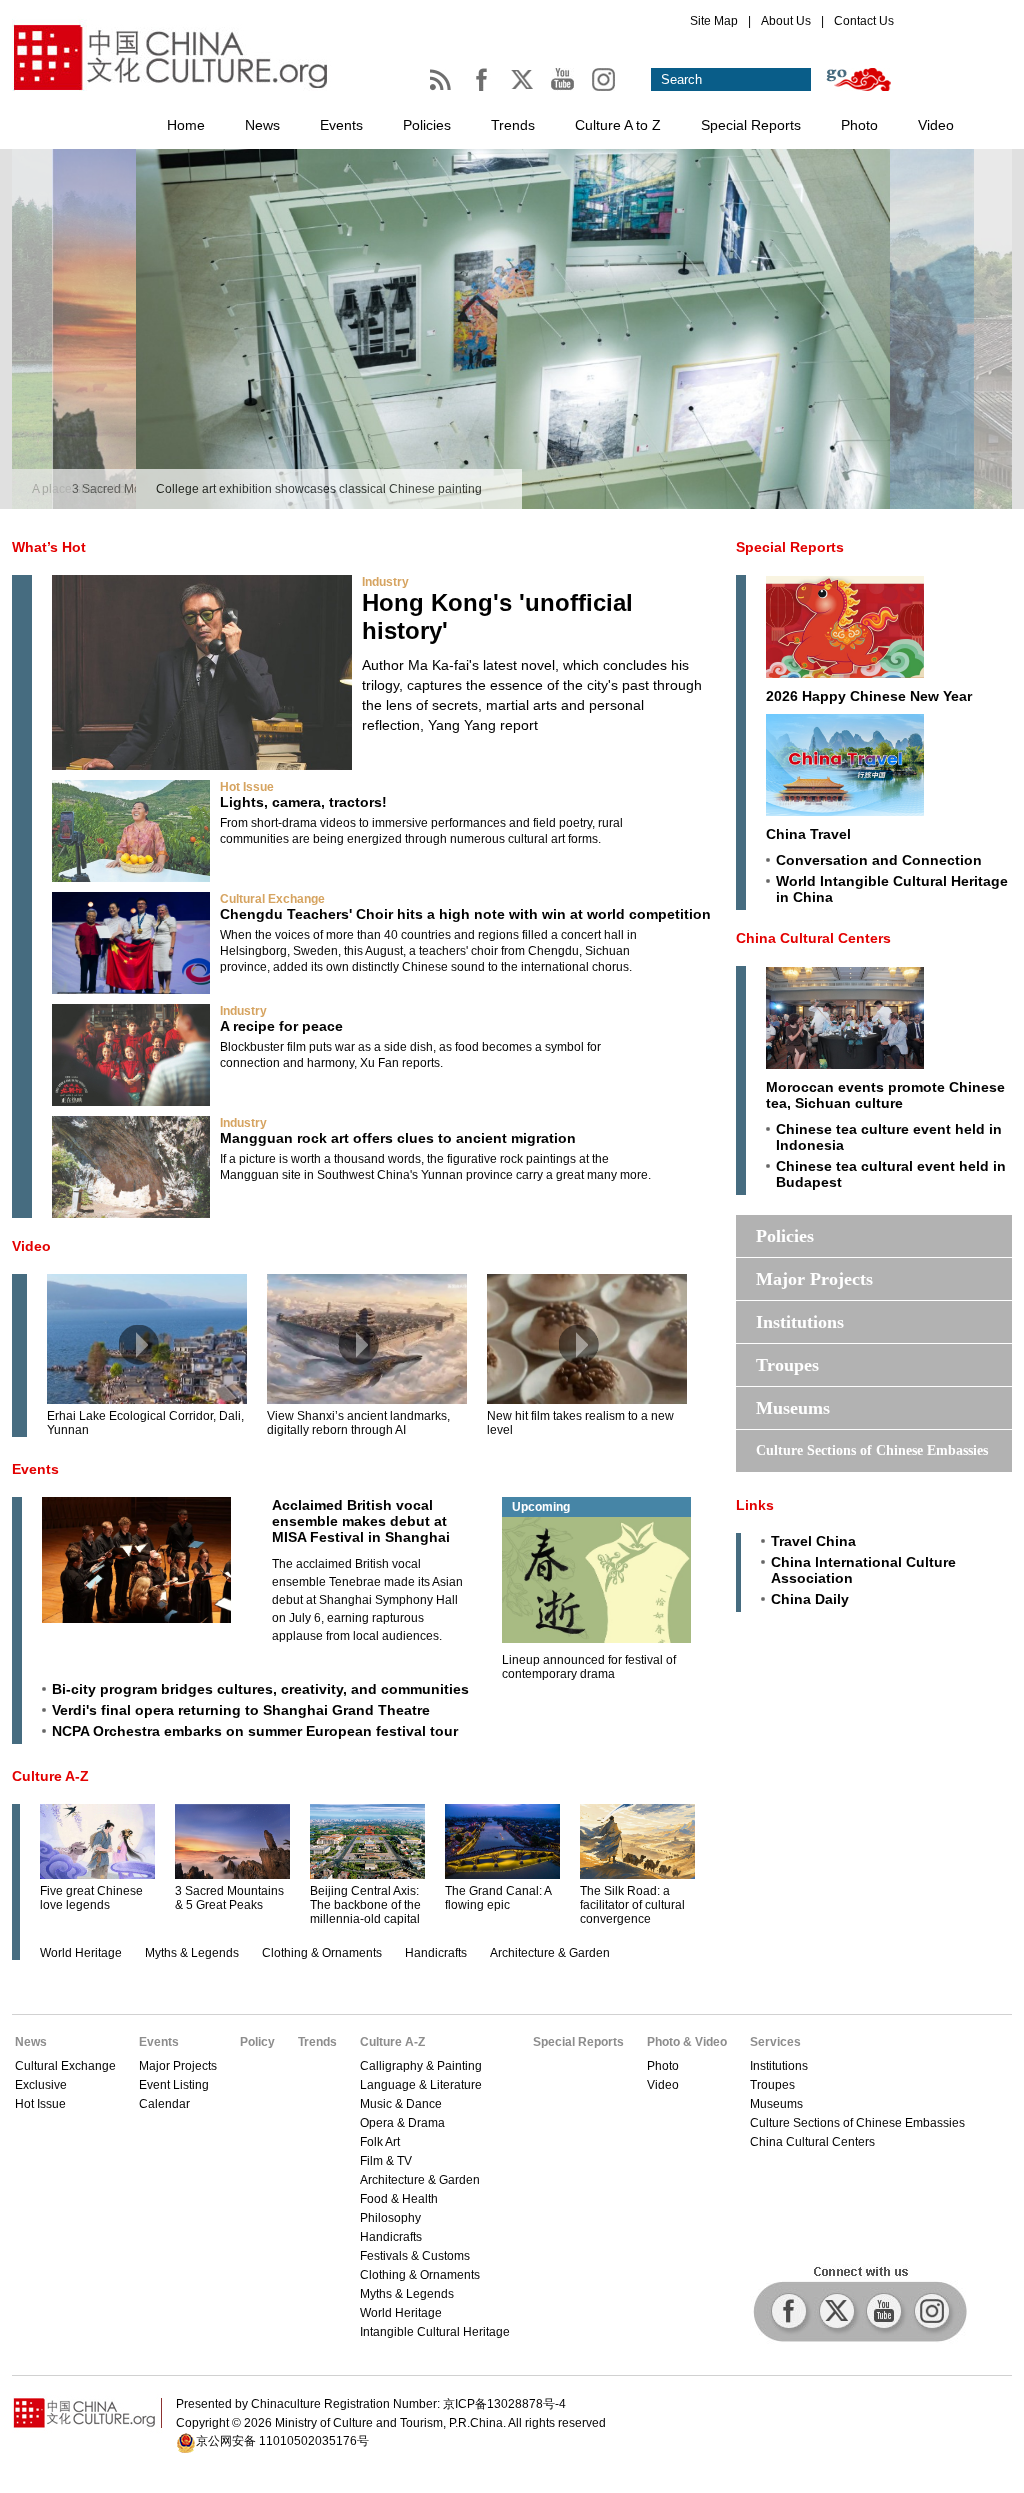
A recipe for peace (281, 1026)
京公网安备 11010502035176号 (282, 2441)
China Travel (808, 834)
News (262, 125)
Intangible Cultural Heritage (435, 2332)
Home (186, 125)
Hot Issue (247, 787)
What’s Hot (49, 547)
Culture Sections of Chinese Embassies (872, 1450)
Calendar (164, 2104)
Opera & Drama (402, 2123)
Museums (793, 1408)
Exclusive (41, 2085)
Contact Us (864, 21)
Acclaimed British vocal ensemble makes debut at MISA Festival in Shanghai (361, 1521)
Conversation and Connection (879, 860)
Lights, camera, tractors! (303, 802)
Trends (513, 125)
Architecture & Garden (550, 1953)
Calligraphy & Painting (421, 2066)
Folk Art (380, 2142)
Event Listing (174, 2085)
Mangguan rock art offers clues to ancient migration (398, 1138)
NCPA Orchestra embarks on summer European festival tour (255, 1731)
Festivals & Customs (415, 2256)
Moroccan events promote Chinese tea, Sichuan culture (885, 1095)
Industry (385, 582)
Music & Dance (401, 2104)
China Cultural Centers (813, 938)
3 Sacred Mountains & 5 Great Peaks (229, 1898)
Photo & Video (687, 2042)
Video (936, 125)
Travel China (813, 1541)
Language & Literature (421, 2085)
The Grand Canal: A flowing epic (498, 1898)
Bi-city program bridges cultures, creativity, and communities (260, 1689)
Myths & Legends (192, 1953)
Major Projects (814, 1279)
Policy (257, 2042)
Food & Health (399, 2199)
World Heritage (81, 1953)
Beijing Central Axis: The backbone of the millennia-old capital (365, 1905)
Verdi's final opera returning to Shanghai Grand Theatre (241, 1710)
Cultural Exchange (272, 899)
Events (341, 125)
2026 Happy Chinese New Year (869, 696)
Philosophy (390, 2218)
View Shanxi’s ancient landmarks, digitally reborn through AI (358, 1423)
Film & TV (386, 2161)
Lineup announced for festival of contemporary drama (589, 1667)
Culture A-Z (50, 1776)
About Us (786, 21)
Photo (859, 125)
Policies (427, 125)
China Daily (810, 1599)
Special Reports (751, 125)
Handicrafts (436, 1953)
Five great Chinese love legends (91, 1898)
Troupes (787, 1365)
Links (755, 1505)
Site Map (714, 21)
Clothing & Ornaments (322, 1953)
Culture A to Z (618, 125)
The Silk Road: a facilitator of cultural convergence (632, 1905)
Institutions (800, 1322)
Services (775, 2042)
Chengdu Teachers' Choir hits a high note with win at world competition (465, 914)
